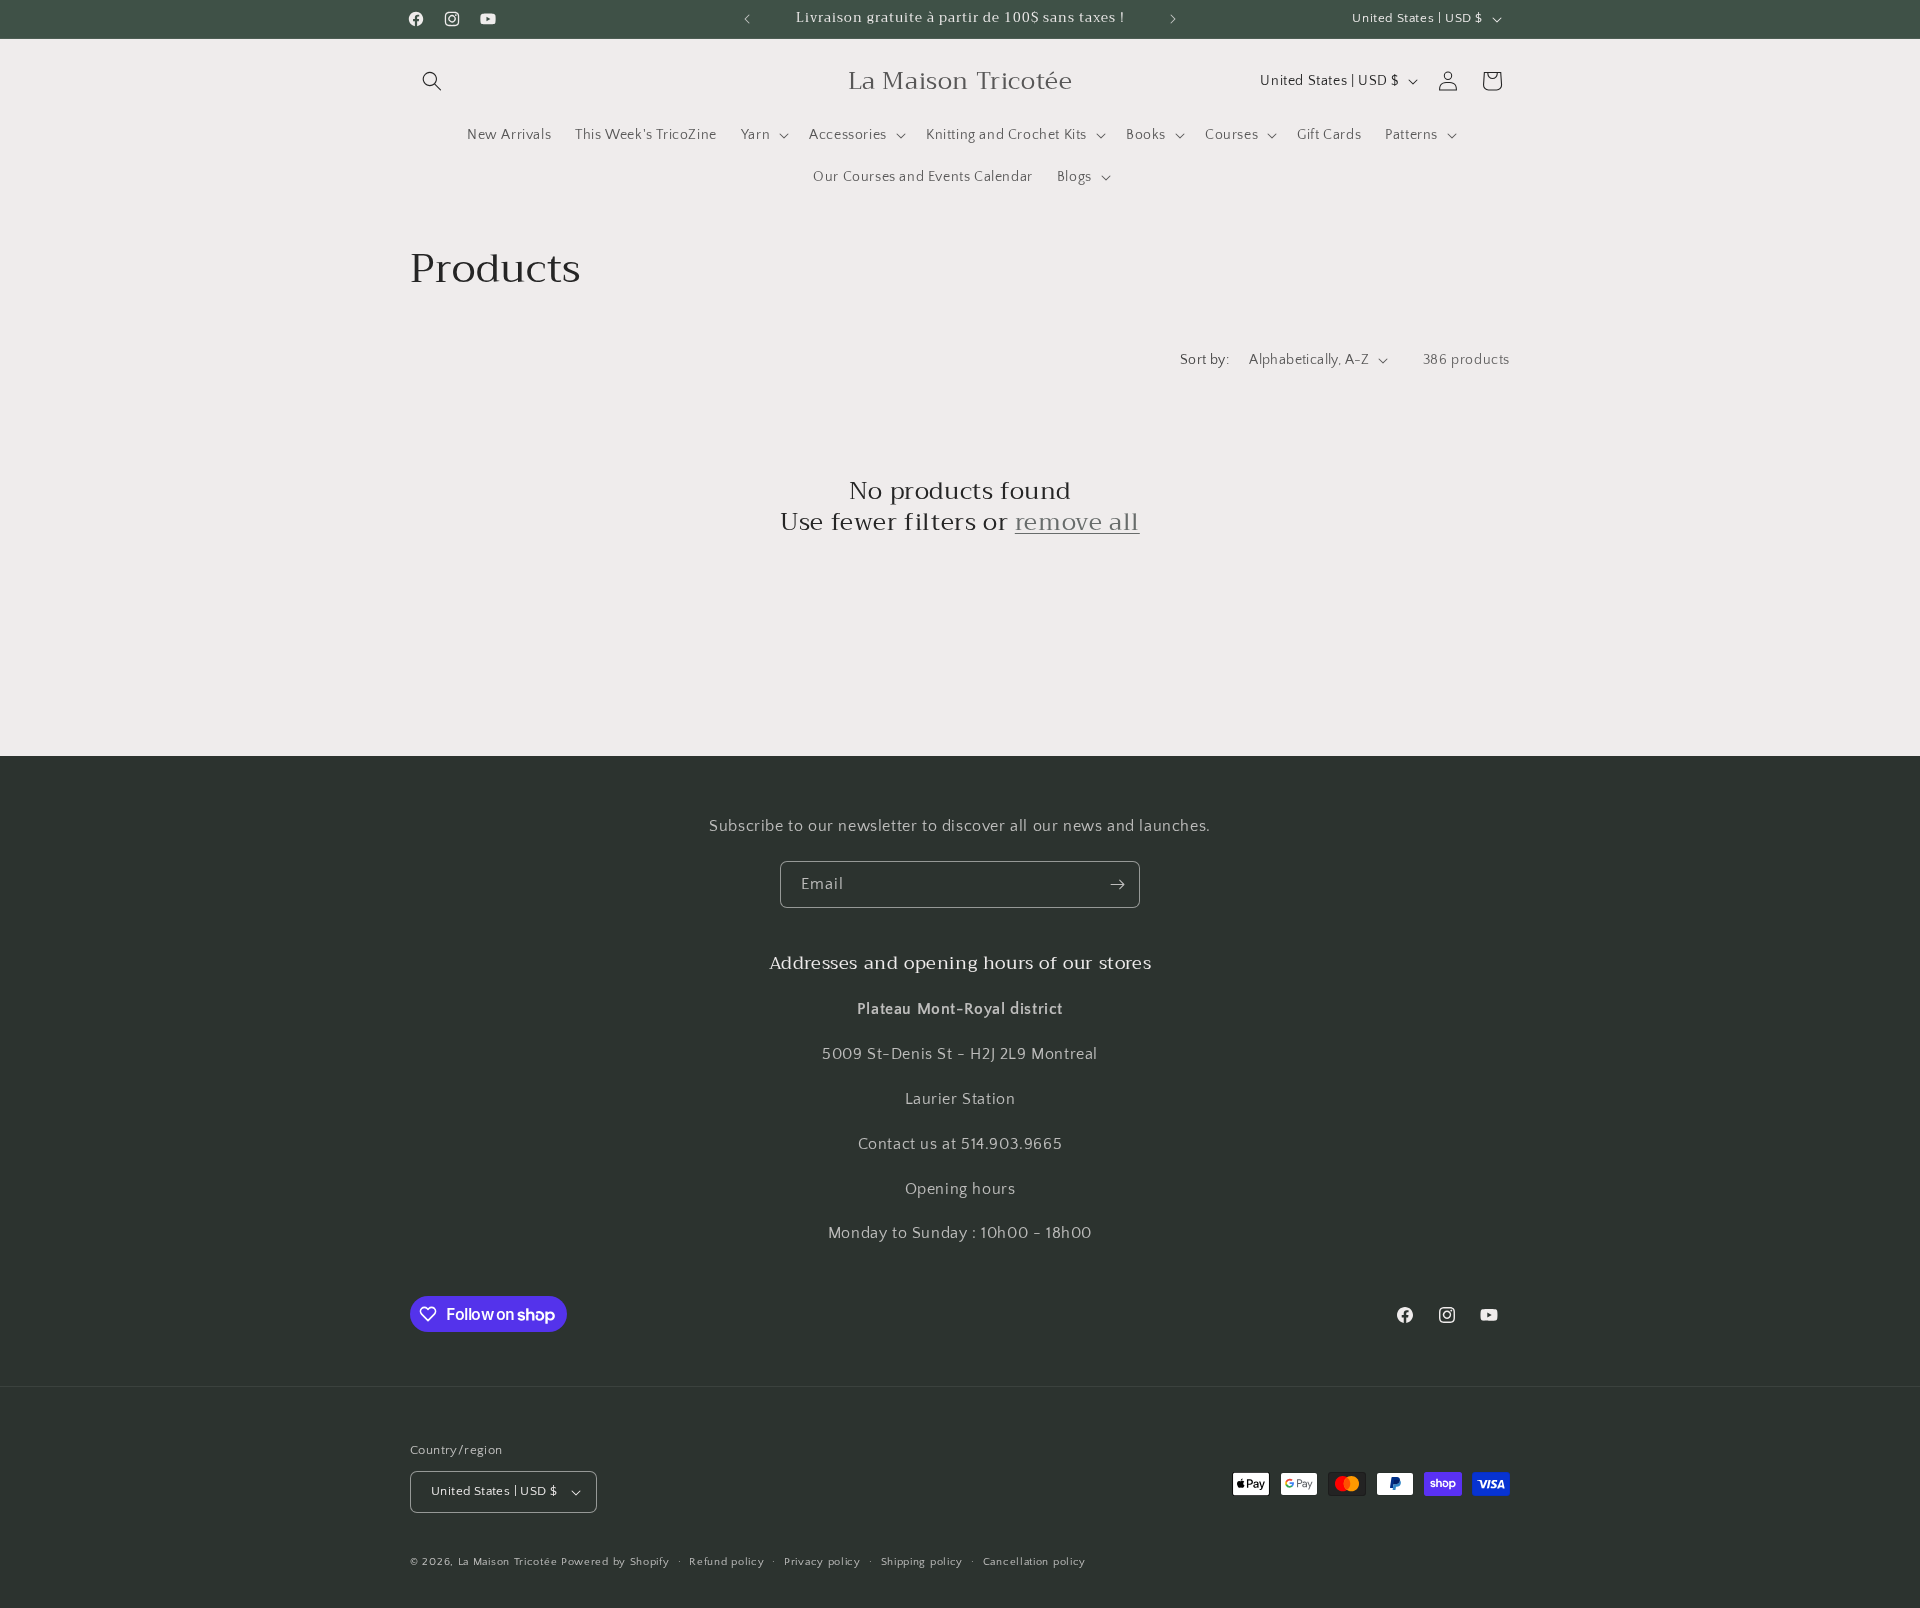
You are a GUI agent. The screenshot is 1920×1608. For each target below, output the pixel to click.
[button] (432, 81)
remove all (1077, 522)
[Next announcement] (1173, 19)
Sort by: (1204, 360)
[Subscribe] (1117, 884)
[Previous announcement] (747, 19)
